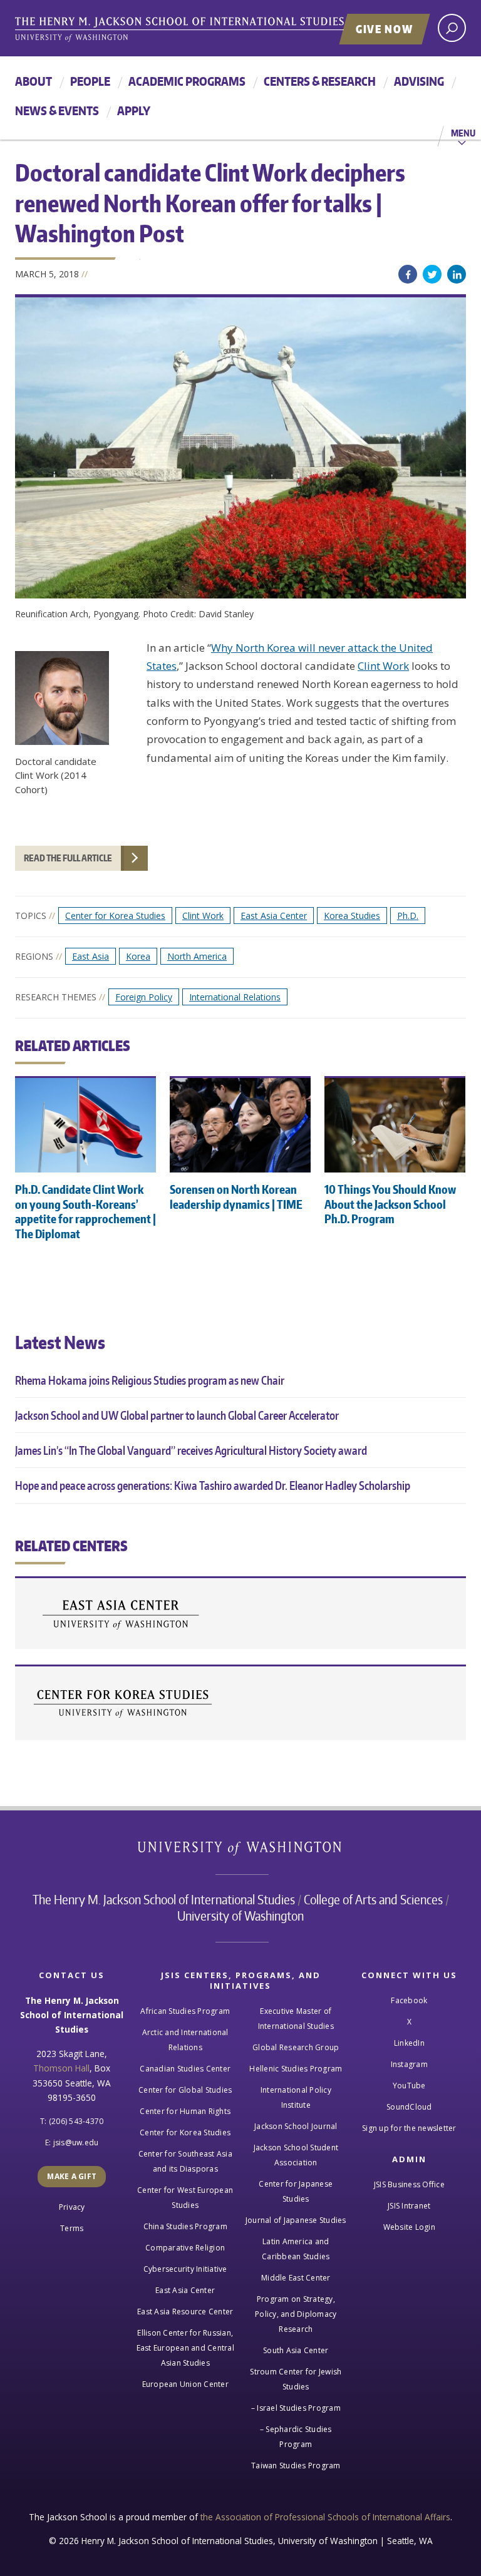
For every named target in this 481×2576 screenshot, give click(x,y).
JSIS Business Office (409, 2184)
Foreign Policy (144, 997)
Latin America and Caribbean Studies (296, 2249)
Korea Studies (352, 916)
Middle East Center (296, 2278)
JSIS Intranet (409, 2206)
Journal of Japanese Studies (296, 2220)
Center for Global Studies (185, 2090)
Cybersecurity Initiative (185, 2269)
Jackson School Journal (296, 2126)
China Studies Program (185, 2226)
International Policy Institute (296, 2097)
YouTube (409, 2086)
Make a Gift (72, 2176)
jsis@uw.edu (76, 2142)
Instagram (409, 2064)
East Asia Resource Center (185, 2312)
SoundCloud (409, 2107)
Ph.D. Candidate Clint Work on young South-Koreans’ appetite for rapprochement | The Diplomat (85, 1211)
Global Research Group (296, 2047)
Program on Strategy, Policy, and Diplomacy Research (296, 2314)
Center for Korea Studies (115, 916)
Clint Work (383, 666)
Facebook (408, 274)
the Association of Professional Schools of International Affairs (325, 2517)
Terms (72, 2228)
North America (197, 956)
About (34, 81)
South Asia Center (296, 2350)
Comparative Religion (185, 2248)
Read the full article (68, 858)
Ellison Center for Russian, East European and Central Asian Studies (185, 2348)
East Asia (91, 956)
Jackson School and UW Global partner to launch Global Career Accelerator (177, 1415)
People (90, 81)
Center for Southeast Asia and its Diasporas (185, 2161)
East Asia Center (274, 916)
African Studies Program (185, 2011)
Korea (138, 956)
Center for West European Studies (185, 2198)
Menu (463, 133)
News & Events (57, 110)
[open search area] (452, 28)
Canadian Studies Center (185, 2069)
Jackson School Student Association (296, 2155)
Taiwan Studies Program (296, 2466)
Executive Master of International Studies (296, 2019)
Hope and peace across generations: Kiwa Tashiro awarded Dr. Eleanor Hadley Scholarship (213, 1485)
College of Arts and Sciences (373, 1899)
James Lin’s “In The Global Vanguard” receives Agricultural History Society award (191, 1450)
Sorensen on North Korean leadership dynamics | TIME (236, 1196)
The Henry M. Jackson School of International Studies (164, 1899)
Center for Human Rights (185, 2111)
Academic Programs (187, 81)
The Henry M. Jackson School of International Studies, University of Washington (206, 29)
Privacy (72, 2207)
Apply (134, 110)
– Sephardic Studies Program (296, 2437)
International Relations (235, 997)
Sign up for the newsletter (409, 2128)
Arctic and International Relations (185, 2040)
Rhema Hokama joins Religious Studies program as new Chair (150, 1380)
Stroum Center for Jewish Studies (296, 2379)
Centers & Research (320, 81)
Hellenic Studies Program (296, 2069)
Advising (419, 81)
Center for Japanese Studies (296, 2191)
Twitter (432, 274)
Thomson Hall (61, 2068)
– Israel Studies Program (296, 2408)
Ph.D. (408, 916)
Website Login (409, 2227)
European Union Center (185, 2384)
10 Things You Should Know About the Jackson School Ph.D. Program (390, 1204)
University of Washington (241, 1851)
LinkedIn (457, 274)
